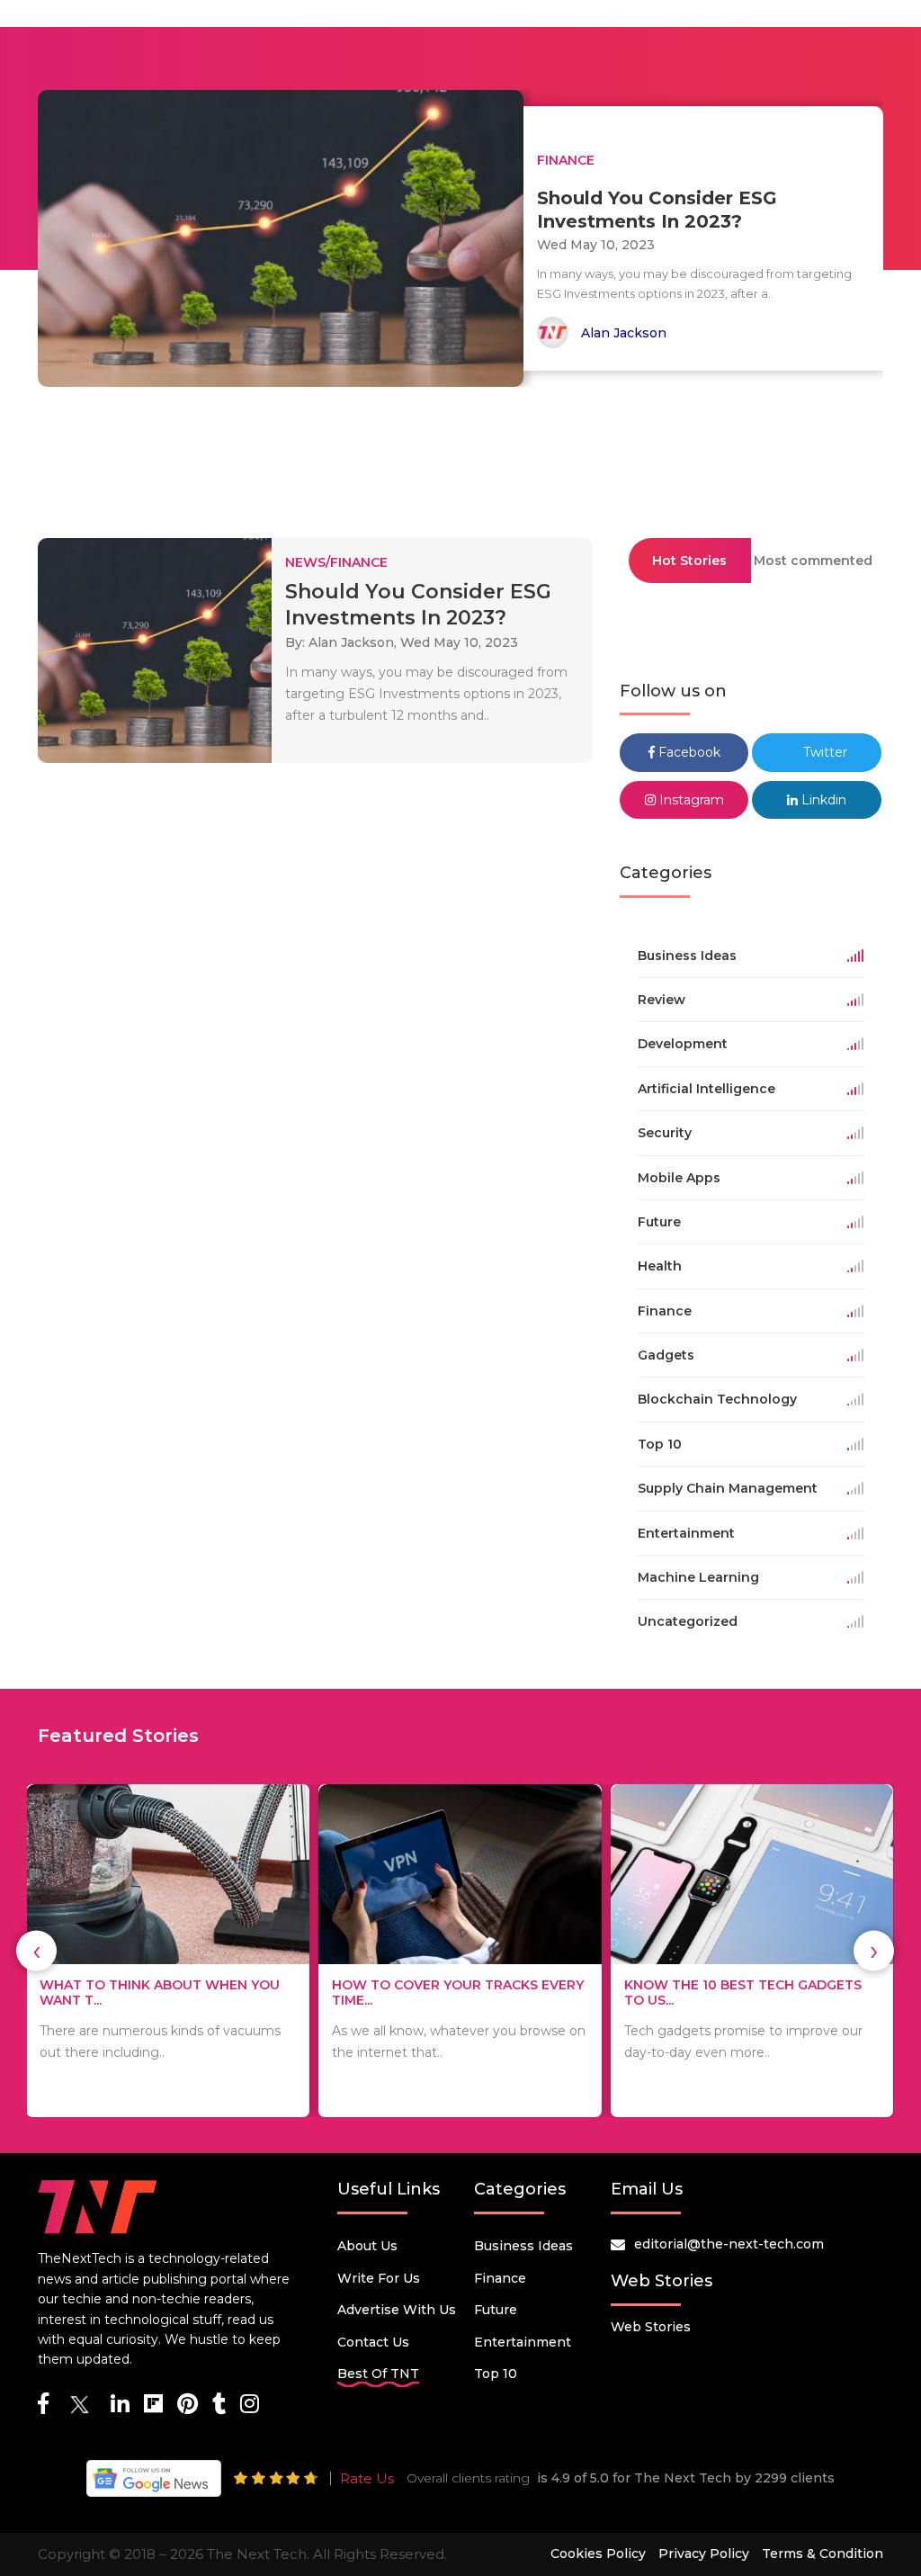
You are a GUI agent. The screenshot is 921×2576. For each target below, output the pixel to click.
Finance (500, 2278)
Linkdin (822, 800)
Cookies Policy (598, 2554)
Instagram (690, 800)
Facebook (688, 752)
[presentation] (36, 1951)
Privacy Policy (704, 2554)
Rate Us (367, 2478)
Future (496, 2310)
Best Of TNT (378, 2374)
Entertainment (523, 2342)
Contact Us (373, 2342)
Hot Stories (689, 561)
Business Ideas (523, 2246)
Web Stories (651, 2327)
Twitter (823, 752)
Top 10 (496, 2374)
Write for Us (379, 2278)
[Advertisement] (460, 454)
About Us (367, 2246)
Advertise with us (397, 2310)
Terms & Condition (823, 2554)
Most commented (813, 561)
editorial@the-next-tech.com (729, 2244)
